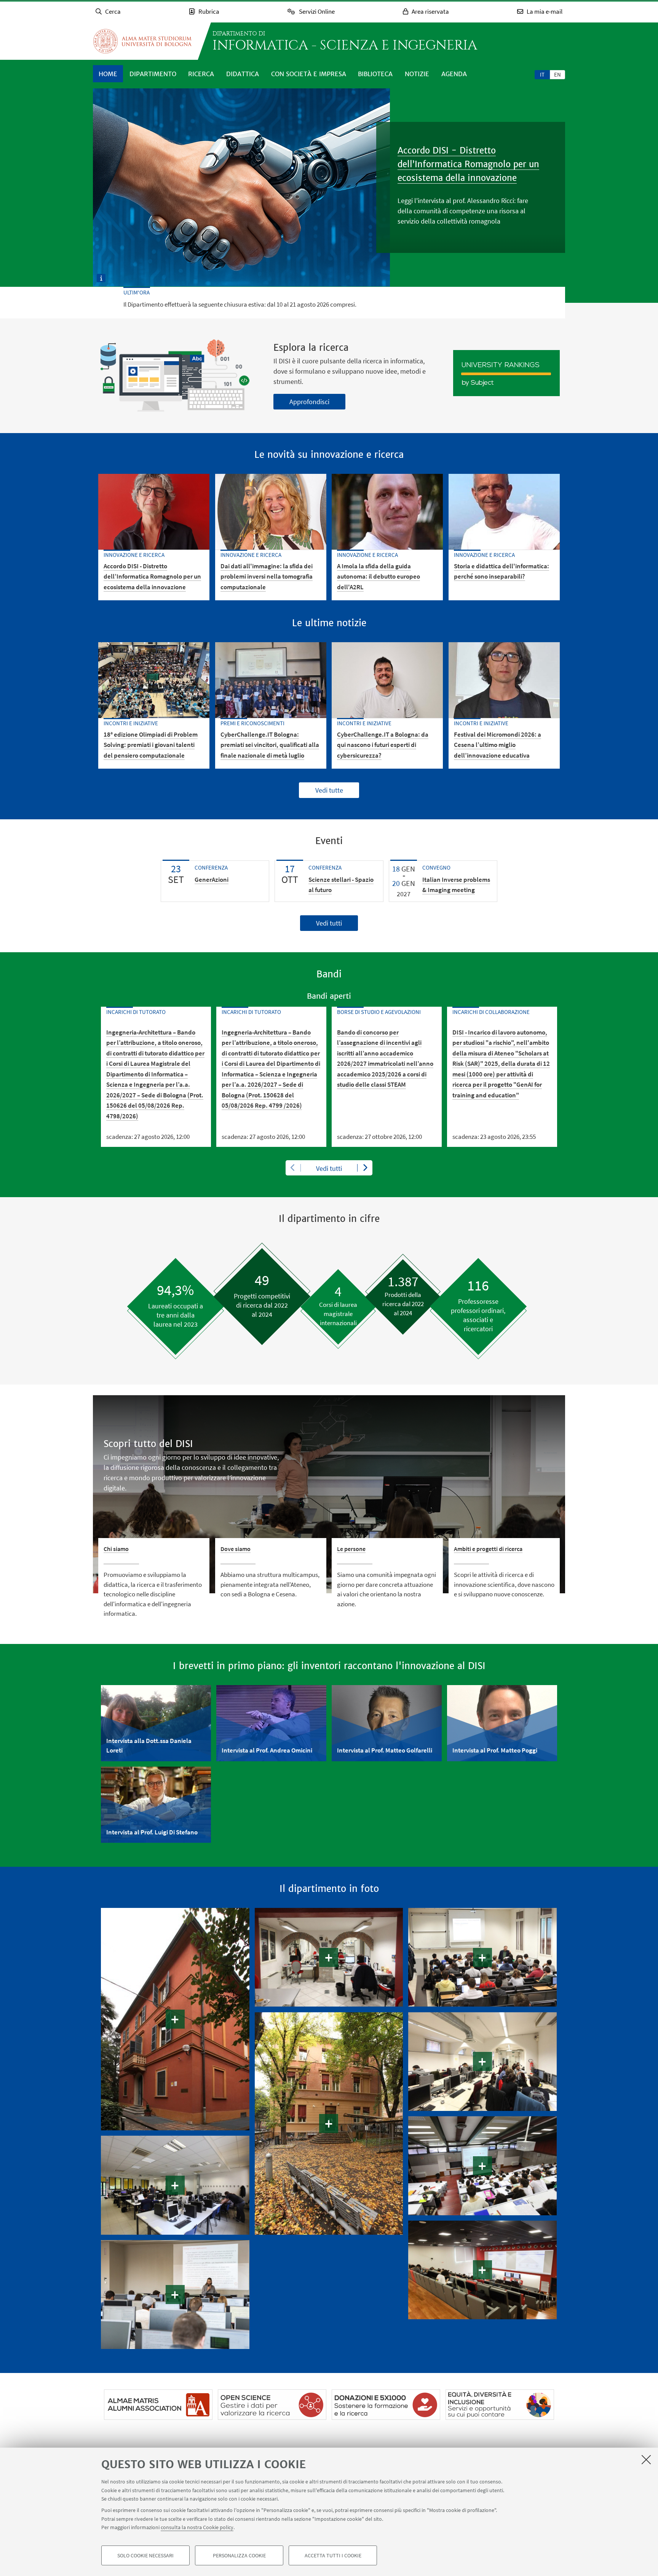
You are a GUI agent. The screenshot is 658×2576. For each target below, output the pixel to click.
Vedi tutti (329, 923)
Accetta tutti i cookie (333, 2555)
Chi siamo (116, 1549)
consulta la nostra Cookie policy (197, 2527)
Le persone (351, 1549)
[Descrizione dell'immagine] (101, 277)
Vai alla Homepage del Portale (142, 41)
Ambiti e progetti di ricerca (488, 1549)
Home (108, 74)
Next (365, 1168)
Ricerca (201, 74)
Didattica (243, 74)
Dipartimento (153, 74)
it (542, 74)
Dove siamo (236, 1549)
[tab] (542, 74)
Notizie (417, 74)
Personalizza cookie (239, 2555)
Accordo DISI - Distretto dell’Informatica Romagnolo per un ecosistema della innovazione (468, 164)
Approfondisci (309, 402)
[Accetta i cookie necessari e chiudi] (646, 2459)
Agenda (454, 74)
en (557, 74)
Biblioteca (375, 74)
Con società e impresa (309, 74)
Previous (293, 1168)
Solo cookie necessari (145, 2555)
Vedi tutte (329, 790)
